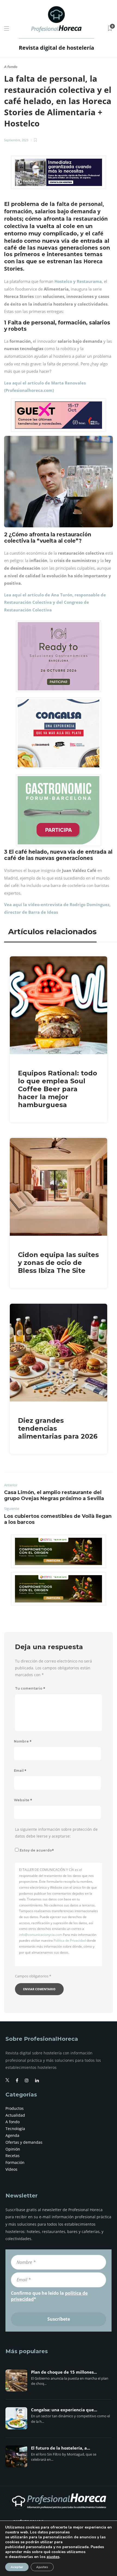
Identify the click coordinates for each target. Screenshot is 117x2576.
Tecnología (15, 2129)
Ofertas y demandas (24, 2142)
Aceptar (17, 2567)
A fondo (11, 67)
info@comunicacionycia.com (41, 1935)
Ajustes (42, 2567)
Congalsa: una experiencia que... (64, 2410)
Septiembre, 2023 (16, 140)
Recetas (13, 2156)
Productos (15, 2108)
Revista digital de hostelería (56, 48)
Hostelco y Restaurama (78, 281)
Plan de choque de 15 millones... (64, 2372)
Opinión (13, 2149)
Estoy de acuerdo (37, 1850)
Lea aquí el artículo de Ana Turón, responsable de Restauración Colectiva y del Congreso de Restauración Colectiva (55, 602)
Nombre (23, 1741)
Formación (15, 2162)
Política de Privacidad (70, 1940)
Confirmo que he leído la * (49, 2296)
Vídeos (11, 2169)
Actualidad (15, 2115)
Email (20, 1771)
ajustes (53, 2557)
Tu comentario (30, 1688)
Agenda (12, 2135)
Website (23, 1800)
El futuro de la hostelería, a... (61, 2448)
